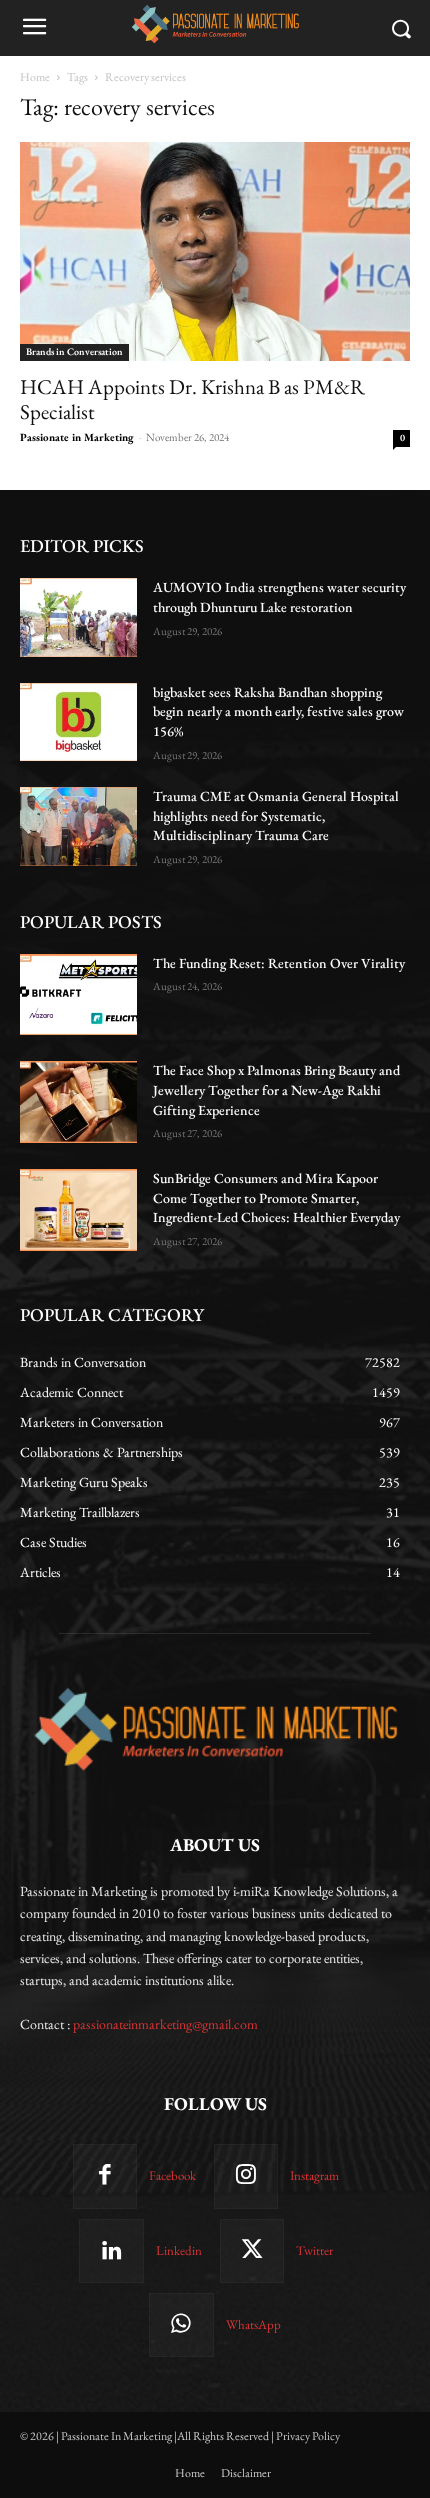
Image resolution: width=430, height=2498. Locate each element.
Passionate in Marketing (77, 437)
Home (35, 77)
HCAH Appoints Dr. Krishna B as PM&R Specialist (192, 399)
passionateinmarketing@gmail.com (165, 2024)
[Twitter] (252, 2251)
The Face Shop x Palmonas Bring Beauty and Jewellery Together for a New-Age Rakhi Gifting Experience (276, 1089)
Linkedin (179, 2250)
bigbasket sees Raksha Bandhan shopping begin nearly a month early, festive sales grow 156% (278, 711)
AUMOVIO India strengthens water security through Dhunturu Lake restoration (279, 597)
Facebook (172, 2175)
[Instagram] (246, 2176)
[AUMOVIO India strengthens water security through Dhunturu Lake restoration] (78, 617)
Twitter (314, 2250)
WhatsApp (253, 2324)
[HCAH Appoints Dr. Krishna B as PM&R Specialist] (215, 251)
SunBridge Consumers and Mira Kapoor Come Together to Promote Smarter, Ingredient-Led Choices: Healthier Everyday (276, 1197)
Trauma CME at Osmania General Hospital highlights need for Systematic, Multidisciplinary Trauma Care (276, 815)
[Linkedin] (111, 2251)
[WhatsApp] (181, 2325)
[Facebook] (105, 2176)
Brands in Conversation (74, 351)
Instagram (314, 2175)
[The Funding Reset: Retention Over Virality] (78, 995)
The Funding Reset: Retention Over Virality (279, 963)
